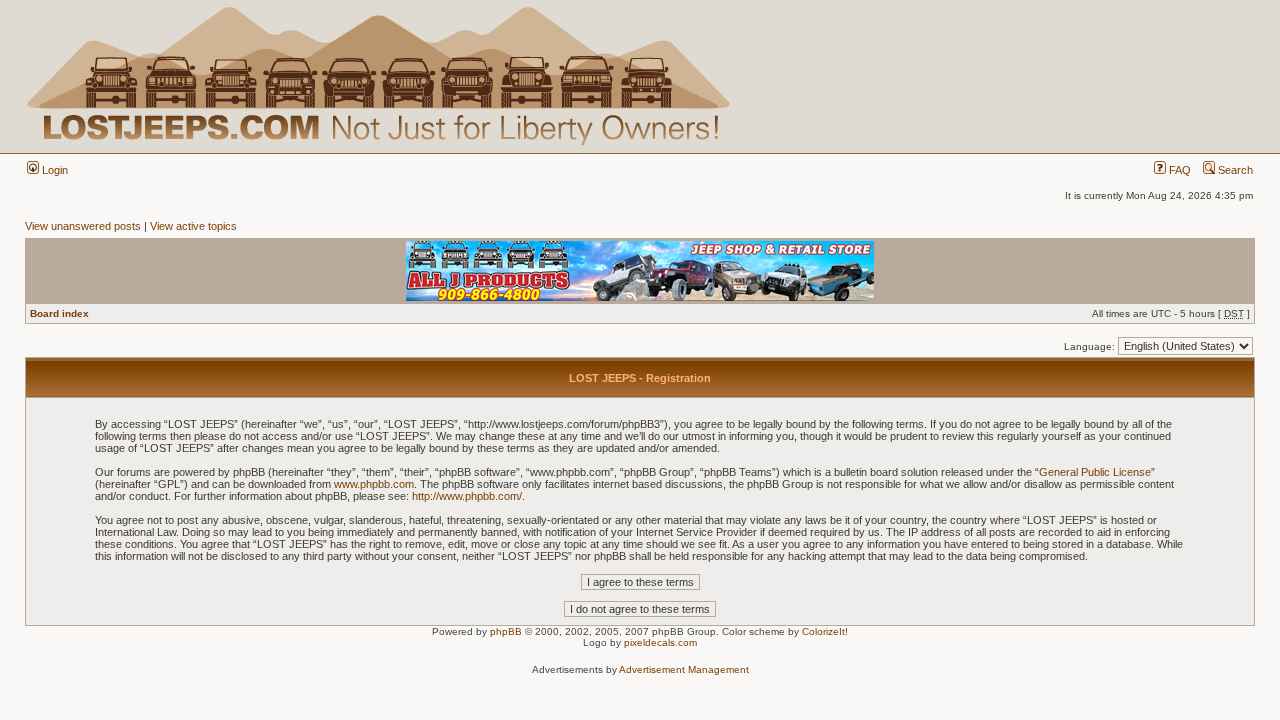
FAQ (1178, 170)
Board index (59, 313)
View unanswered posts (83, 226)
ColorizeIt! (825, 631)
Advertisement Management (684, 669)
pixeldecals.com (660, 642)
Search (1234, 170)
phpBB (506, 631)
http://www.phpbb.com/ (467, 496)
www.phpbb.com (374, 484)
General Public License (1095, 472)
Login (53, 170)
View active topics (193, 226)
